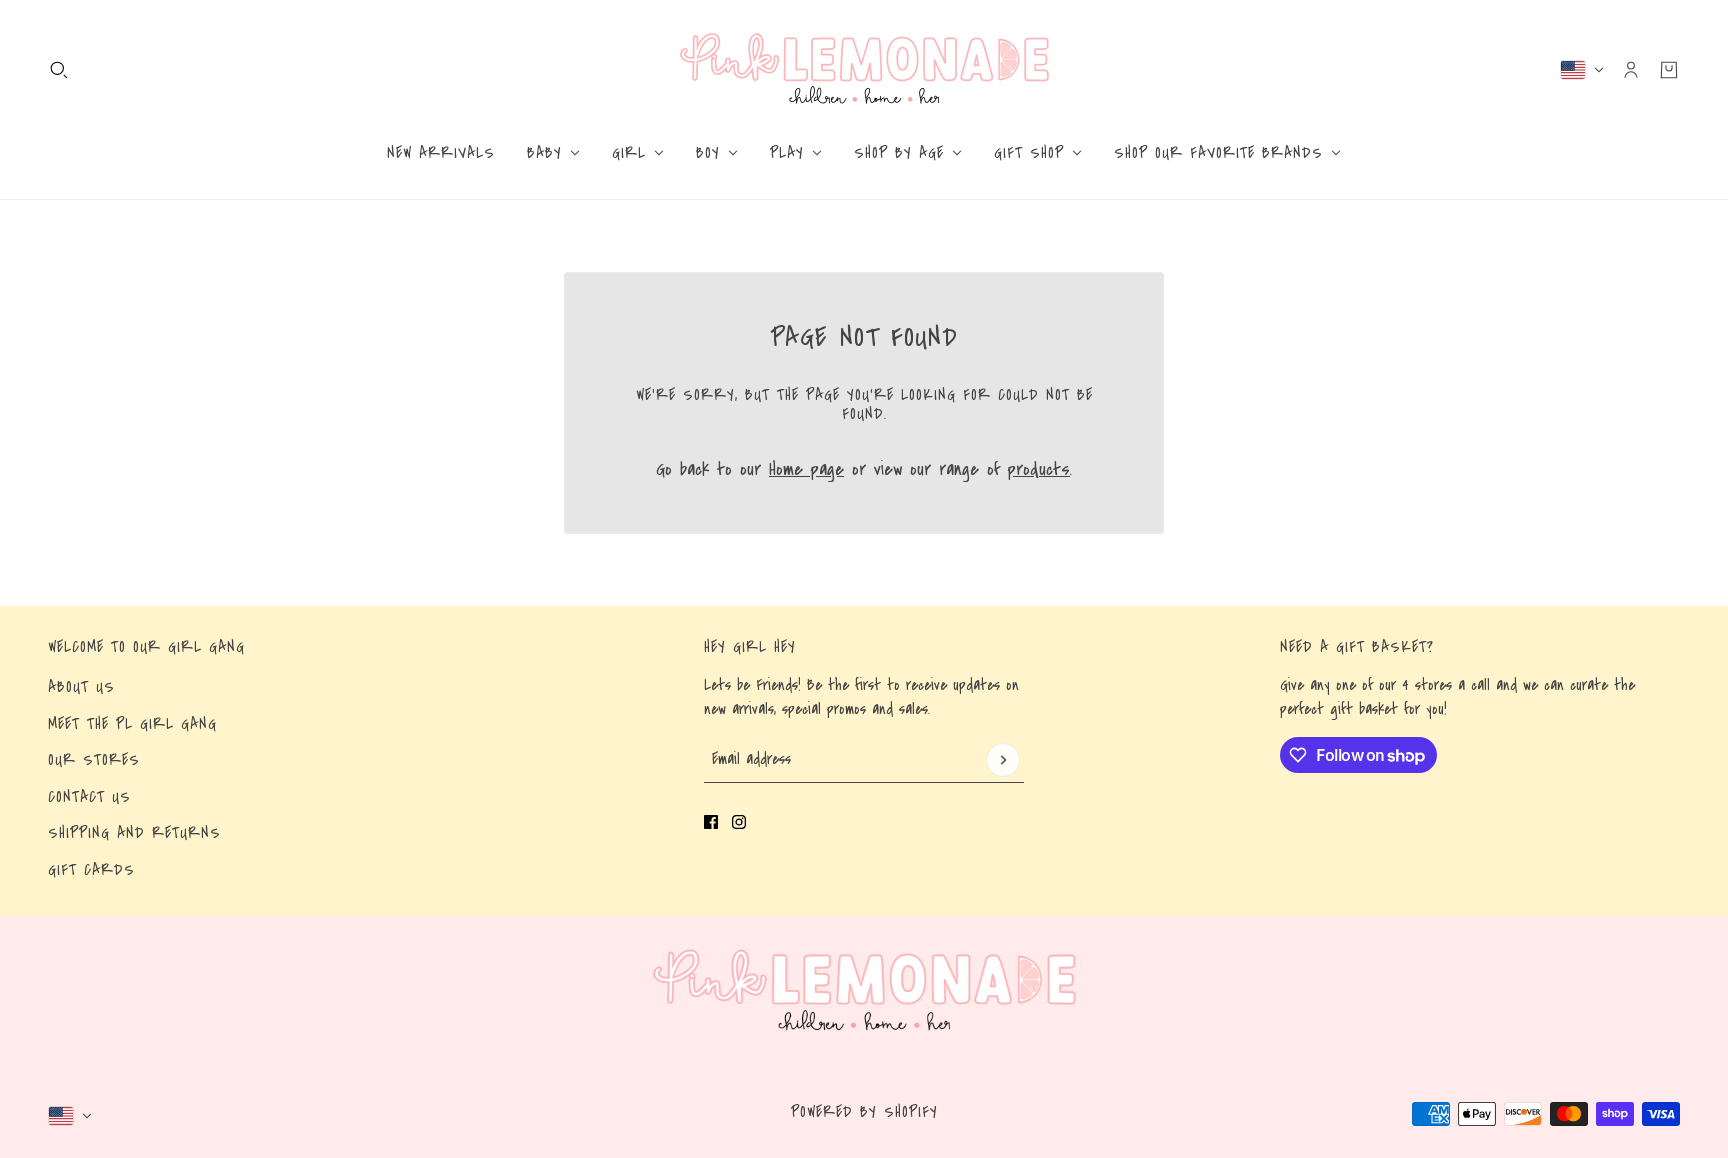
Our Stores (94, 760)
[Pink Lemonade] (864, 69)
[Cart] (1669, 70)
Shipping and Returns (134, 833)
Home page (806, 469)
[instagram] (739, 822)
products (1039, 469)
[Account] (1631, 70)
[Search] (59, 70)
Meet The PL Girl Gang (132, 724)
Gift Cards (91, 870)
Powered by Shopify (864, 1112)
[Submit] (1003, 760)
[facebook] (711, 822)
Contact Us (89, 797)
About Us (81, 687)
